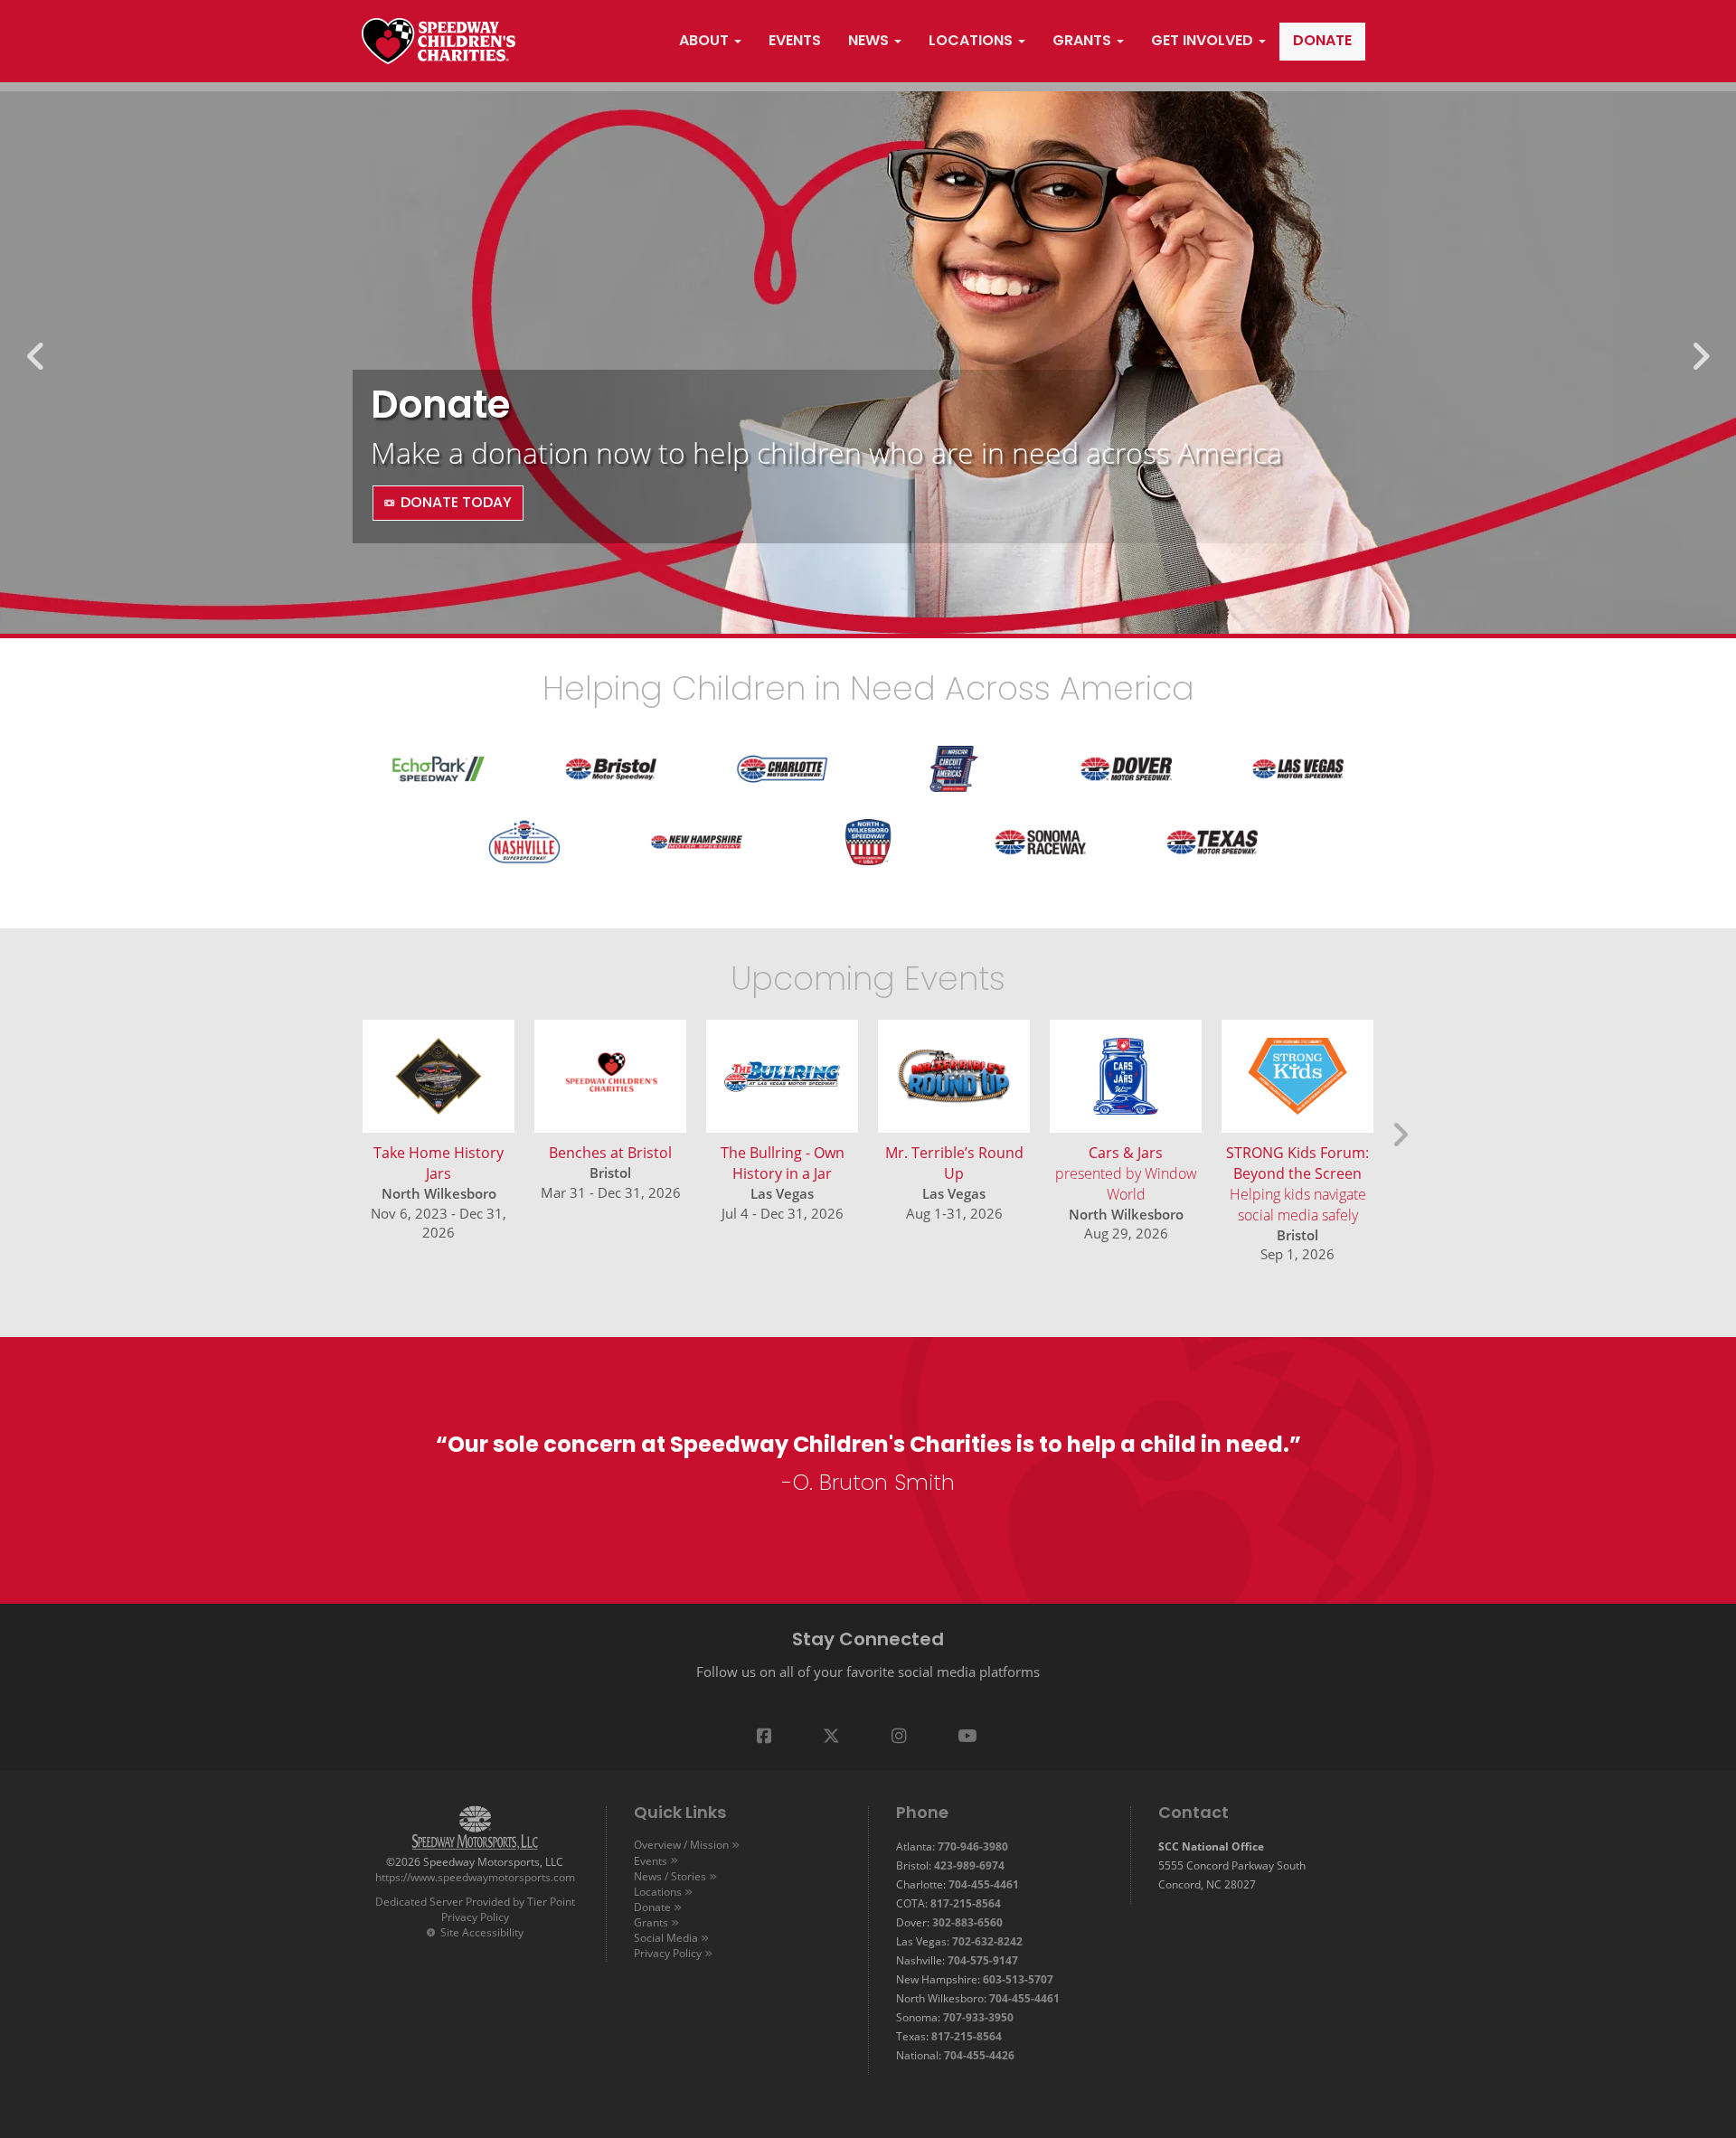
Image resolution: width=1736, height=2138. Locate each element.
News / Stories (670, 1876)
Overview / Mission (681, 1844)
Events (651, 1860)
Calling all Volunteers (576, 379)
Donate (652, 1907)
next (1397, 1127)
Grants (651, 1922)
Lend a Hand (446, 504)
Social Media (666, 1937)
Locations (658, 1891)
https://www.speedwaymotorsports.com (475, 1877)
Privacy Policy (475, 1917)
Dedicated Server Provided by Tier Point (475, 1901)
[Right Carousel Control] (1700, 363)
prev (340, 1127)
